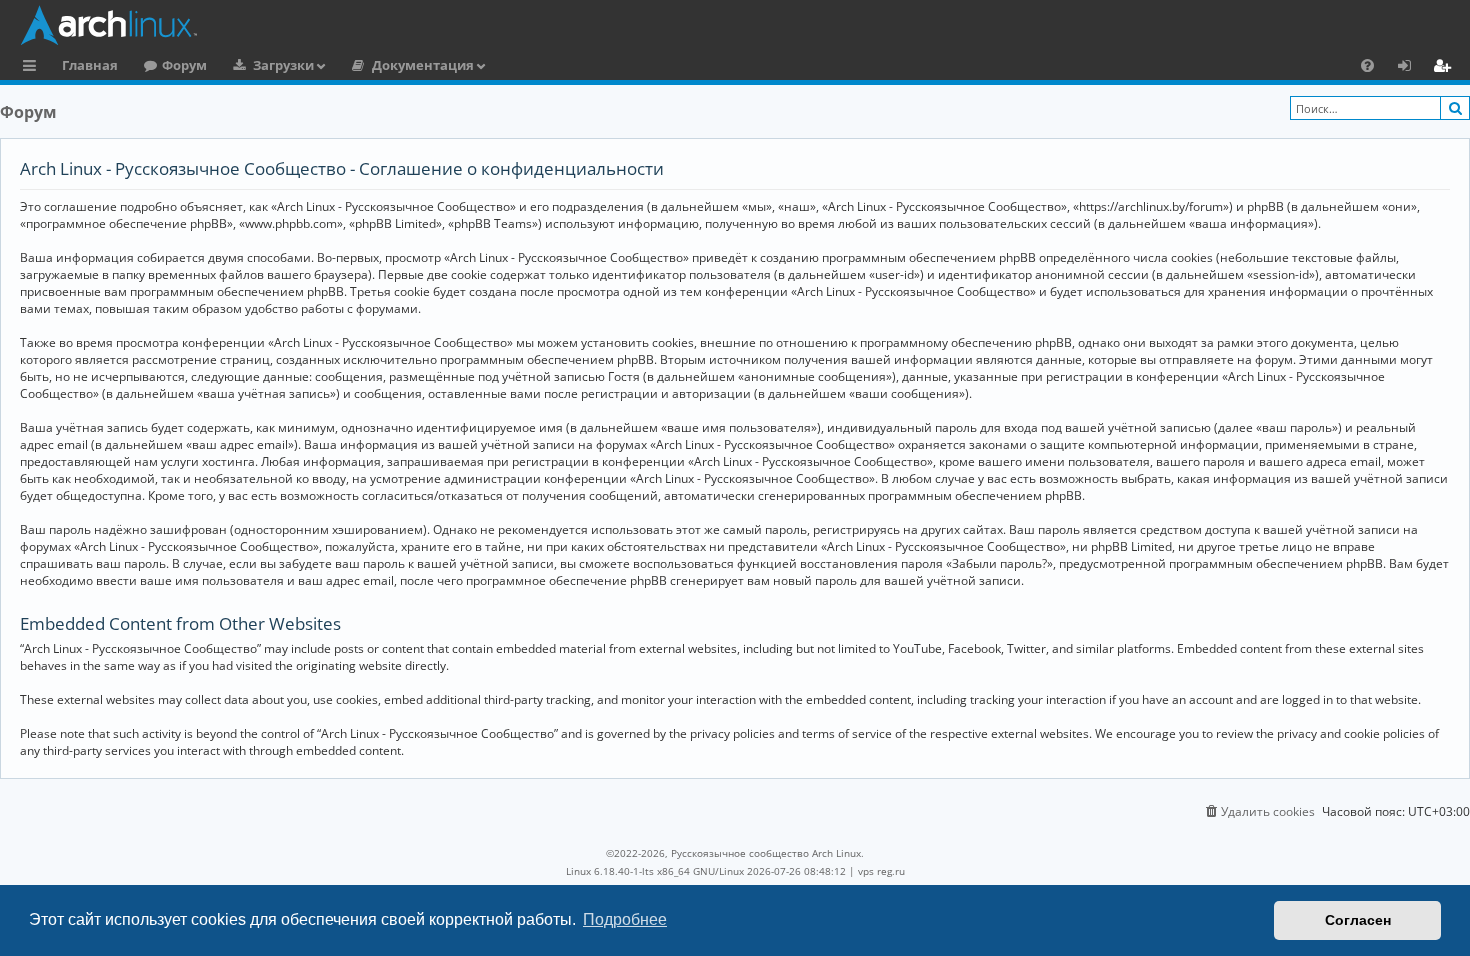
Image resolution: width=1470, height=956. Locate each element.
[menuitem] (1367, 65)
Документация (423, 65)
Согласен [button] (1358, 920)
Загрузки (283, 65)
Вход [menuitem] (1411, 68)
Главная (90, 65)
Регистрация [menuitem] (1446, 68)
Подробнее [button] (625, 919)
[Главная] (740, 25)
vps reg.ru (881, 871)
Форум (184, 65)
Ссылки (33, 68)
